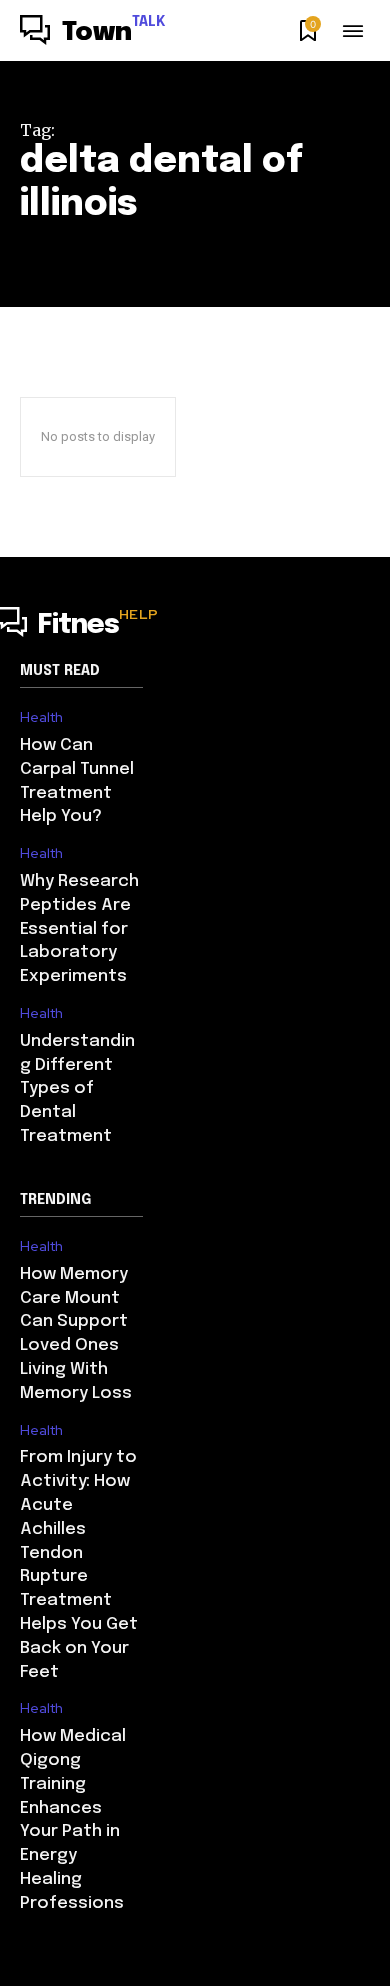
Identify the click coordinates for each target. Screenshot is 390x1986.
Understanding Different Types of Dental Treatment (77, 1089)
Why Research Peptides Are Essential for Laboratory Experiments (79, 929)
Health (41, 717)
